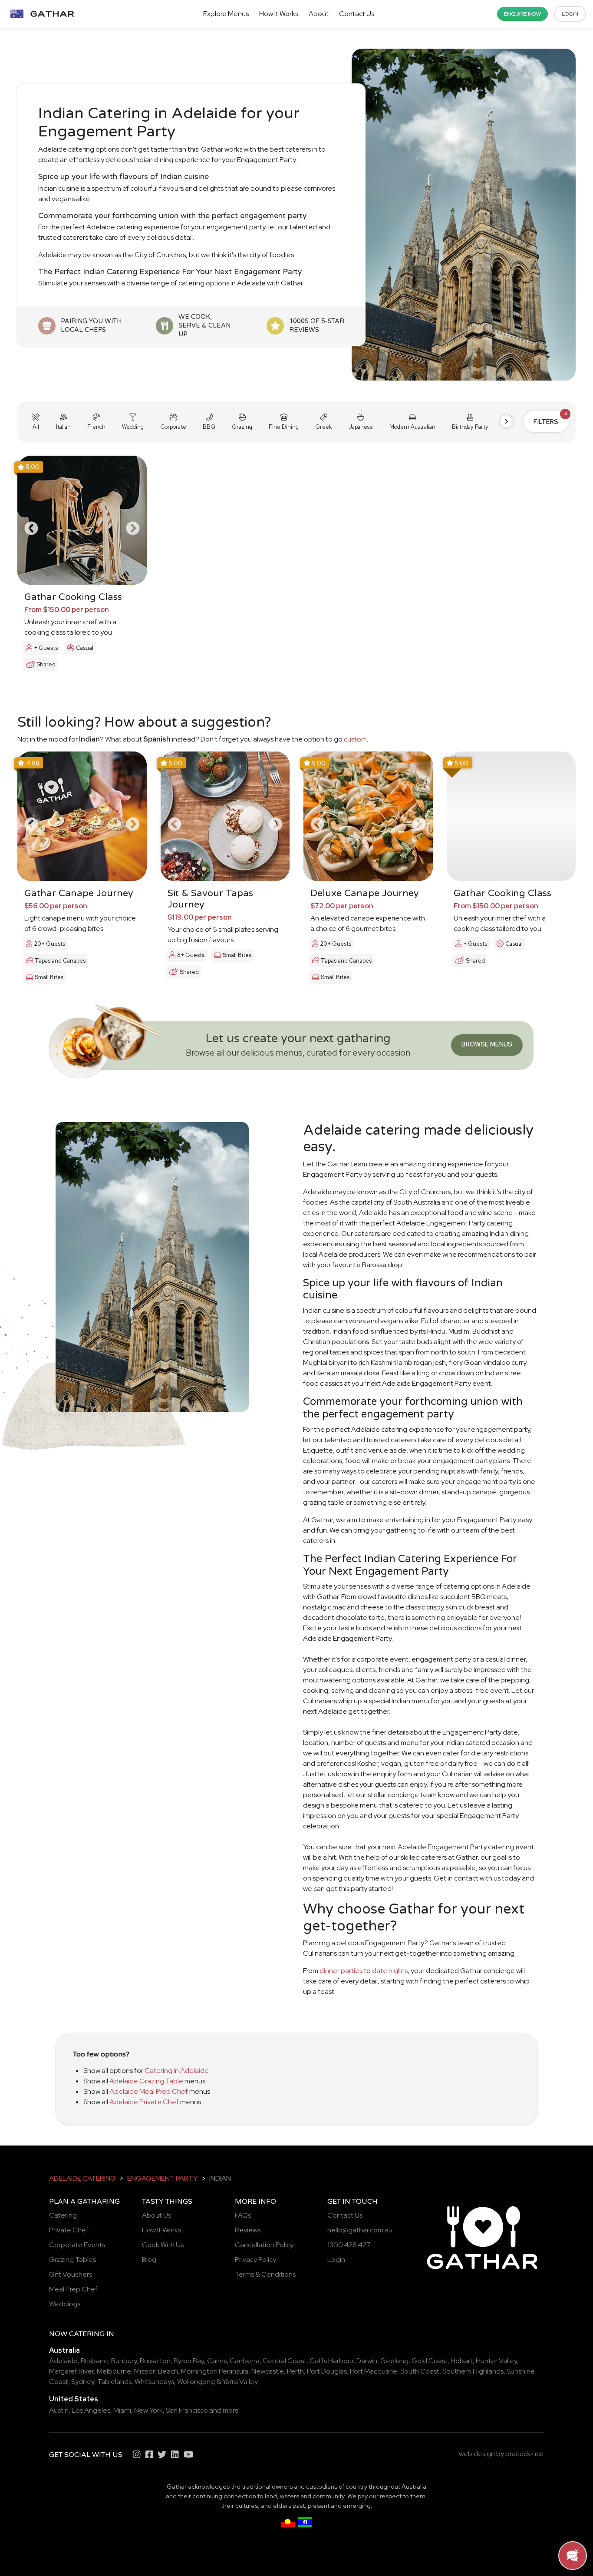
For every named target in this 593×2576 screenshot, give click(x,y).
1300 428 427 (349, 2245)
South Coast (420, 2371)
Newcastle (268, 2371)
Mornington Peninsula (215, 2371)
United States (74, 2399)
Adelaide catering (82, 2178)
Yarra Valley (240, 2382)
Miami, (123, 2410)
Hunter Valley (496, 2361)
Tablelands (114, 2382)
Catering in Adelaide (177, 2071)
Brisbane (94, 2361)
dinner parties (341, 1971)
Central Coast (285, 2361)
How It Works (279, 14)
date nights (390, 1971)
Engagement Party (163, 2178)
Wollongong (196, 2382)
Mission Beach (156, 2371)
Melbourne (114, 2371)
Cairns (217, 2361)
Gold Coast (430, 2361)
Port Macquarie (374, 2371)
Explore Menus (226, 14)
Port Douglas (327, 2371)
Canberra (245, 2361)
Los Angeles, (92, 2410)
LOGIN (570, 14)
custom (355, 739)
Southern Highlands (473, 2371)
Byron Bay (189, 2361)
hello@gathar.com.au (360, 2230)
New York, (149, 2410)
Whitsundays (154, 2382)
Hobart (462, 2361)
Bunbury (124, 2361)
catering (87, 2334)
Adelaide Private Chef (144, 2102)
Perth (295, 2371)
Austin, (60, 2410)
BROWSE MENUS (487, 1044)
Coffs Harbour (331, 2361)
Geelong (394, 2361)
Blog (149, 2260)
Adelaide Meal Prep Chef (149, 2091)
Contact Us (357, 14)
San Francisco (187, 2410)
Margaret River (71, 2371)
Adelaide (63, 2361)
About (319, 14)
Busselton (155, 2361)
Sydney (83, 2382)
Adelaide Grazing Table (146, 2081)
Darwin (367, 2361)
